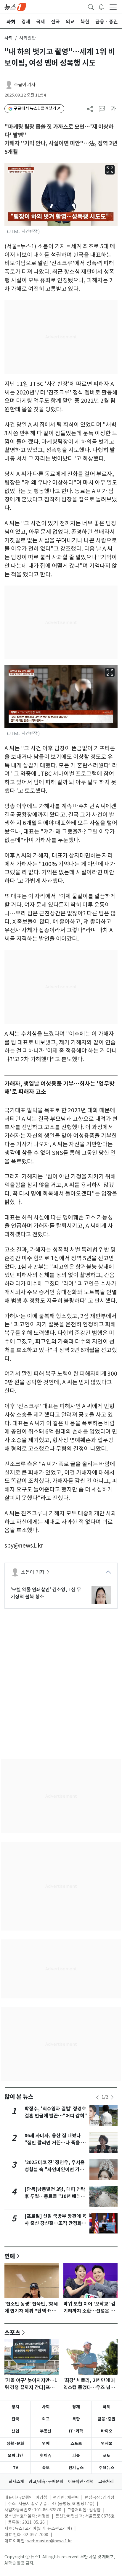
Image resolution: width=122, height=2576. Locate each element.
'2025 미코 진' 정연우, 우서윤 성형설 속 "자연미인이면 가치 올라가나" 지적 (55, 2170)
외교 (46, 2419)
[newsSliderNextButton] (112, 2097)
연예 (10, 2256)
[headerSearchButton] (91, 6)
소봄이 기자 (25, 85)
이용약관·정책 (81, 2482)
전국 (15, 2419)
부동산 (46, 2431)
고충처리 (106, 2482)
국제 (107, 2407)
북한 (76, 2419)
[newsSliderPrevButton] (97, 2097)
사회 (9, 38)
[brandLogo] (15, 6)
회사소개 (16, 2482)
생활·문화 (15, 2443)
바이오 (107, 2431)
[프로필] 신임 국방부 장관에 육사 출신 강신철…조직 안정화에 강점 (56, 2223)
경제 (76, 2407)
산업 (15, 2431)
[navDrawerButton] (113, 7)
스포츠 (12, 2332)
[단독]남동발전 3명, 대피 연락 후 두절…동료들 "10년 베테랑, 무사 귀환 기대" (56, 2196)
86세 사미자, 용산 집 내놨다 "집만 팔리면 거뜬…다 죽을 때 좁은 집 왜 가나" (55, 2143)
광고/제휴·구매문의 (46, 2482)
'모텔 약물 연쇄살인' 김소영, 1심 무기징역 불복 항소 (46, 1593)
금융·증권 (107, 2419)
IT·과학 (76, 2431)
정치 (15, 2407)
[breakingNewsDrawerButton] (101, 6)
